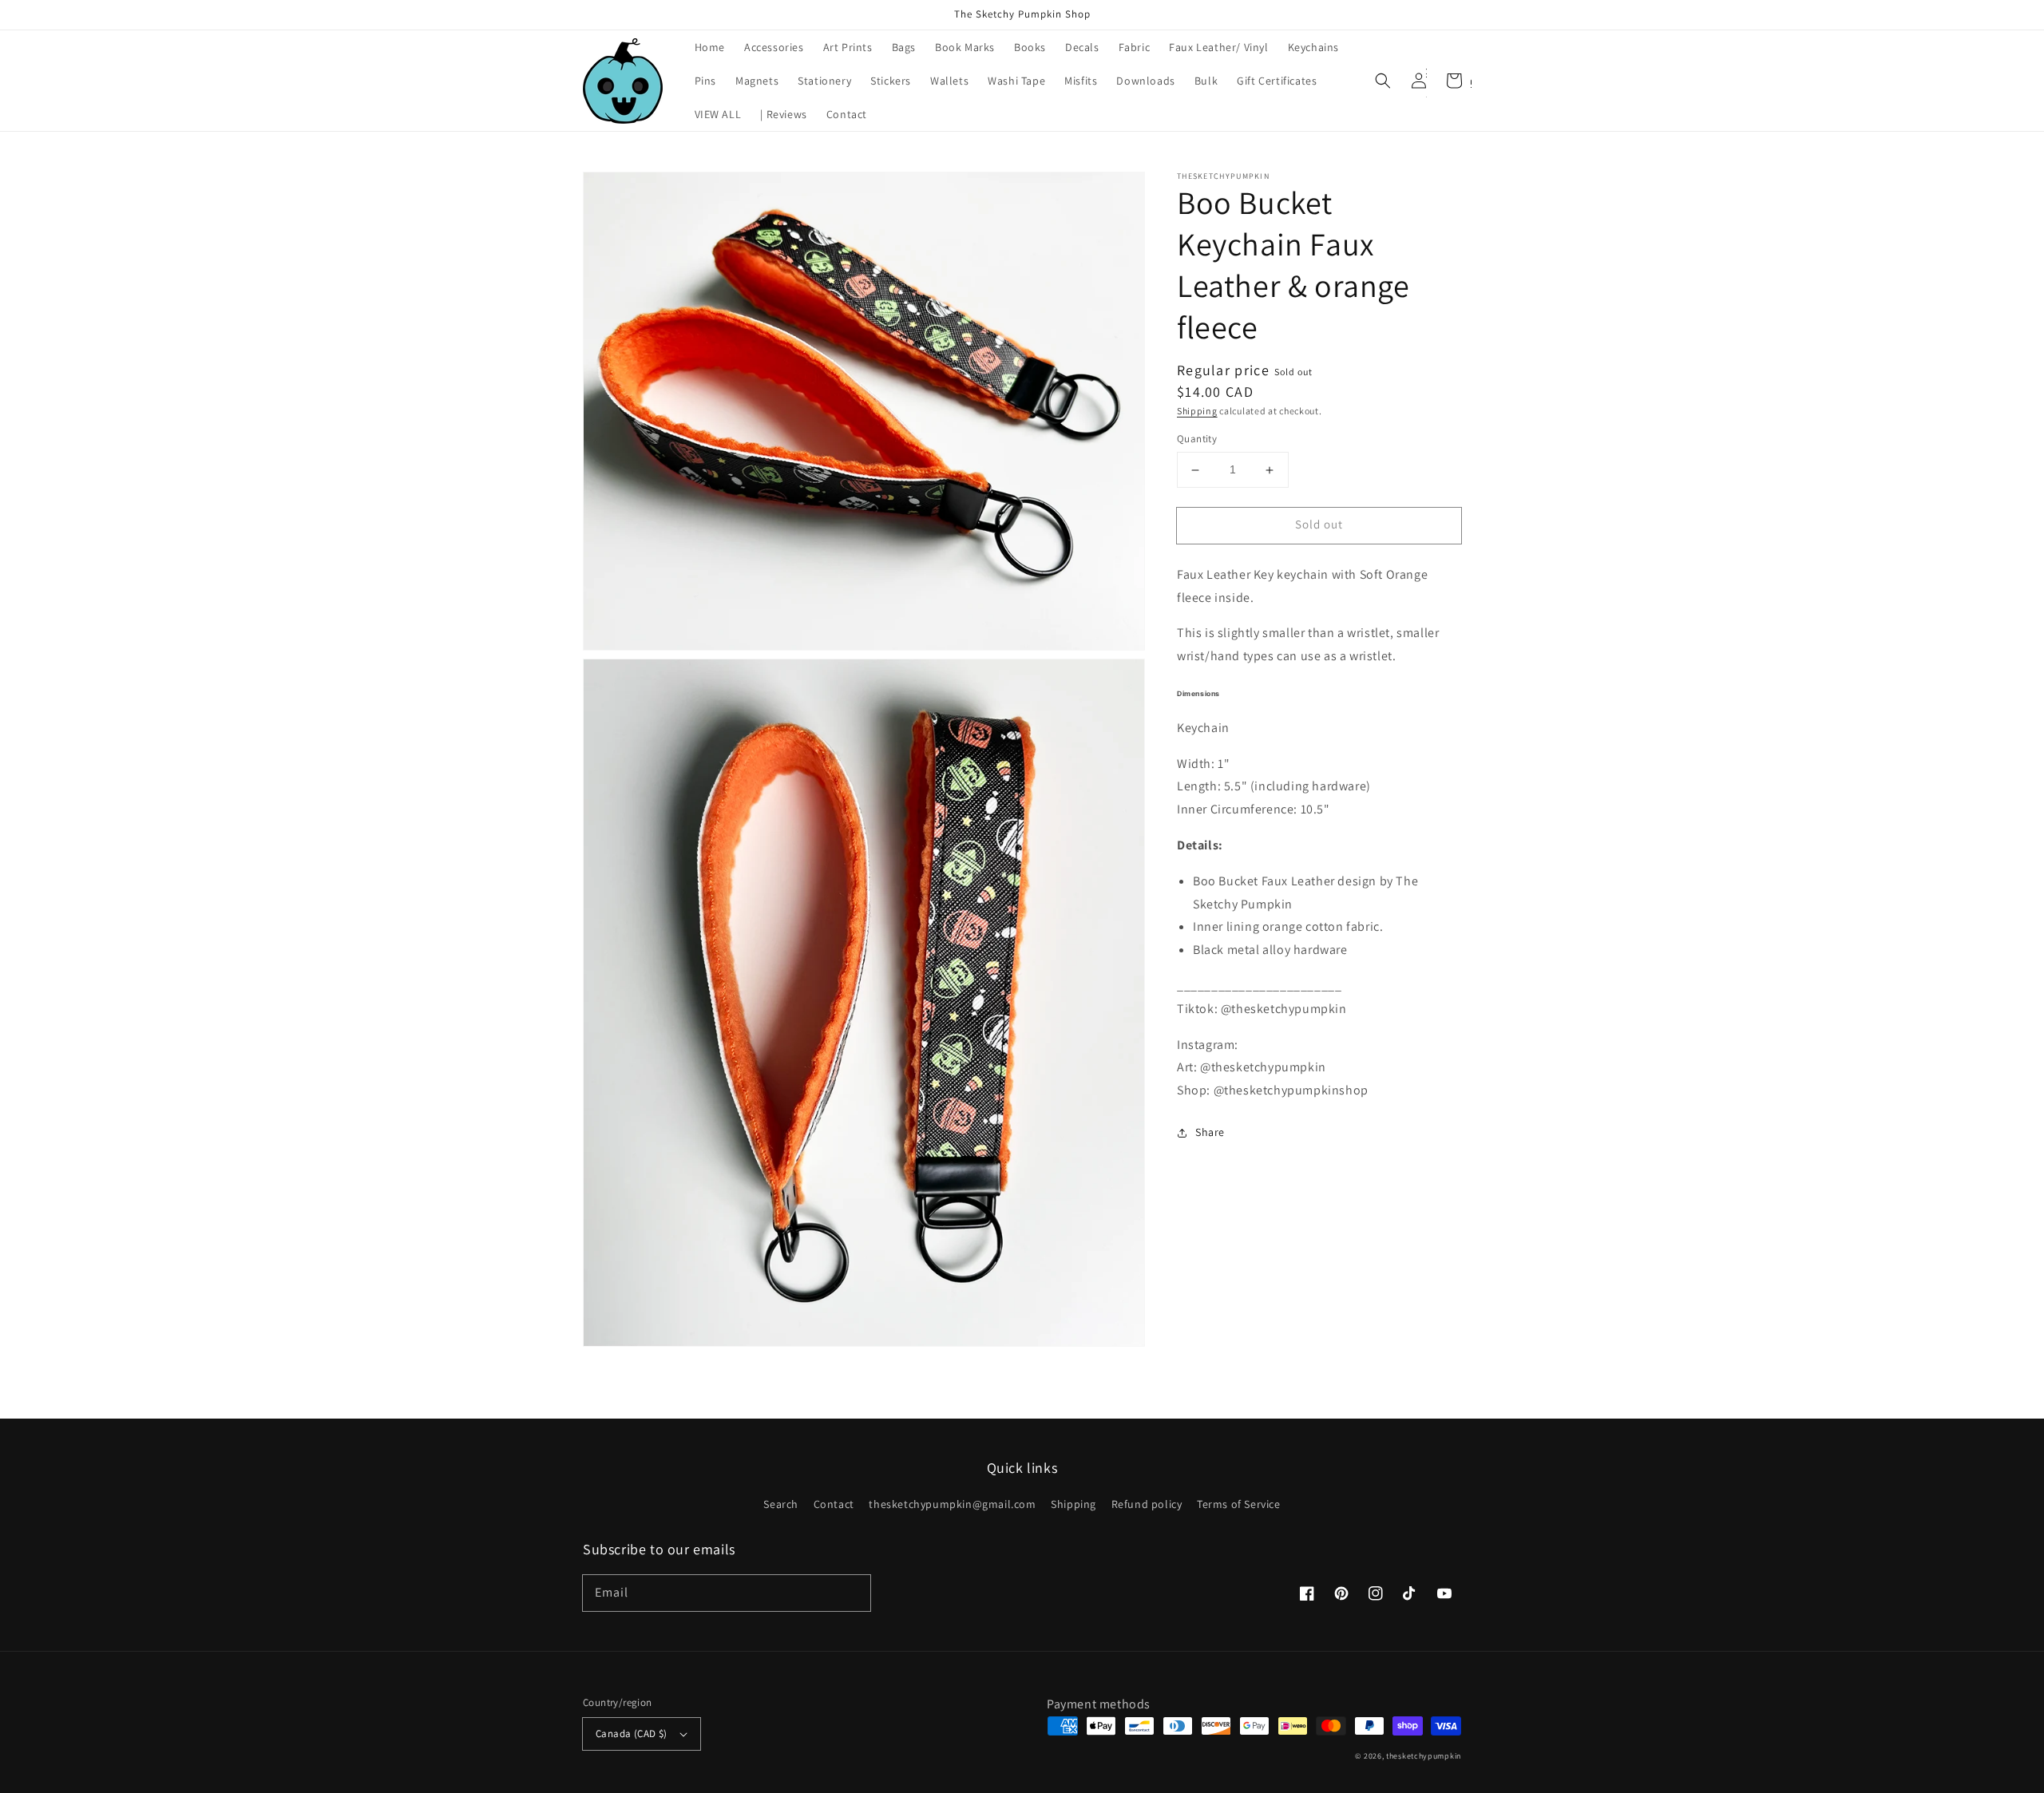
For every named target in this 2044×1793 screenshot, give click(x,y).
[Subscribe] (853, 1593)
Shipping (1197, 411)
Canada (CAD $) (632, 1734)
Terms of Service (1239, 1504)
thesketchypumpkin (1424, 1756)
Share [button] (1210, 1132)
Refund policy (1147, 1504)
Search (781, 1504)
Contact (834, 1504)
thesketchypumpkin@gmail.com (952, 1504)
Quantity (1197, 439)
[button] (1383, 81)
